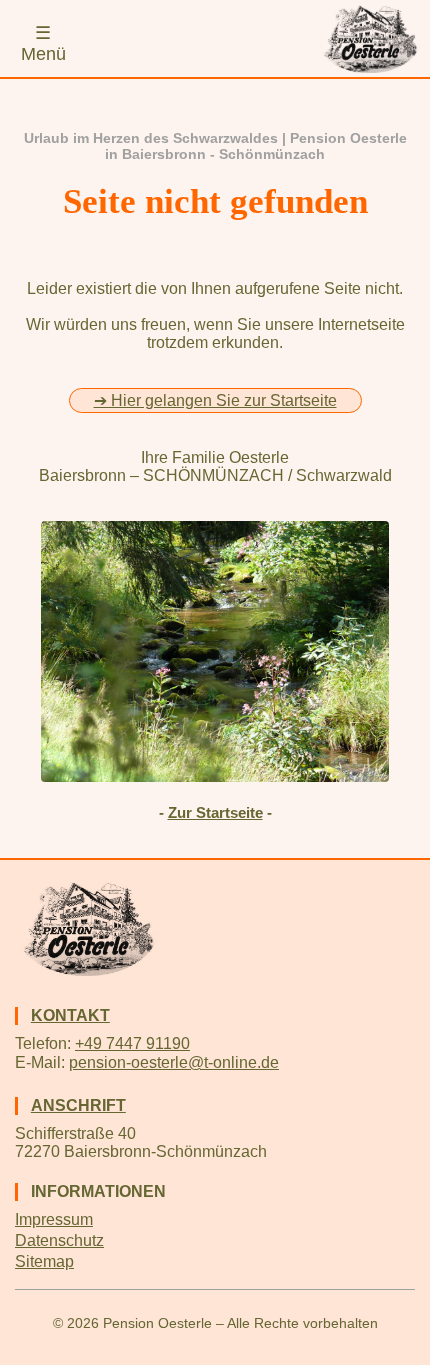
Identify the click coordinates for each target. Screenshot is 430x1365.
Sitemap (44, 1261)
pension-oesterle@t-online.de (174, 1062)
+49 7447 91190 (132, 1043)
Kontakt (70, 1015)
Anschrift (78, 1105)
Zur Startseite (215, 812)
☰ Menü (43, 43)
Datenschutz (59, 1240)
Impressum (54, 1219)
